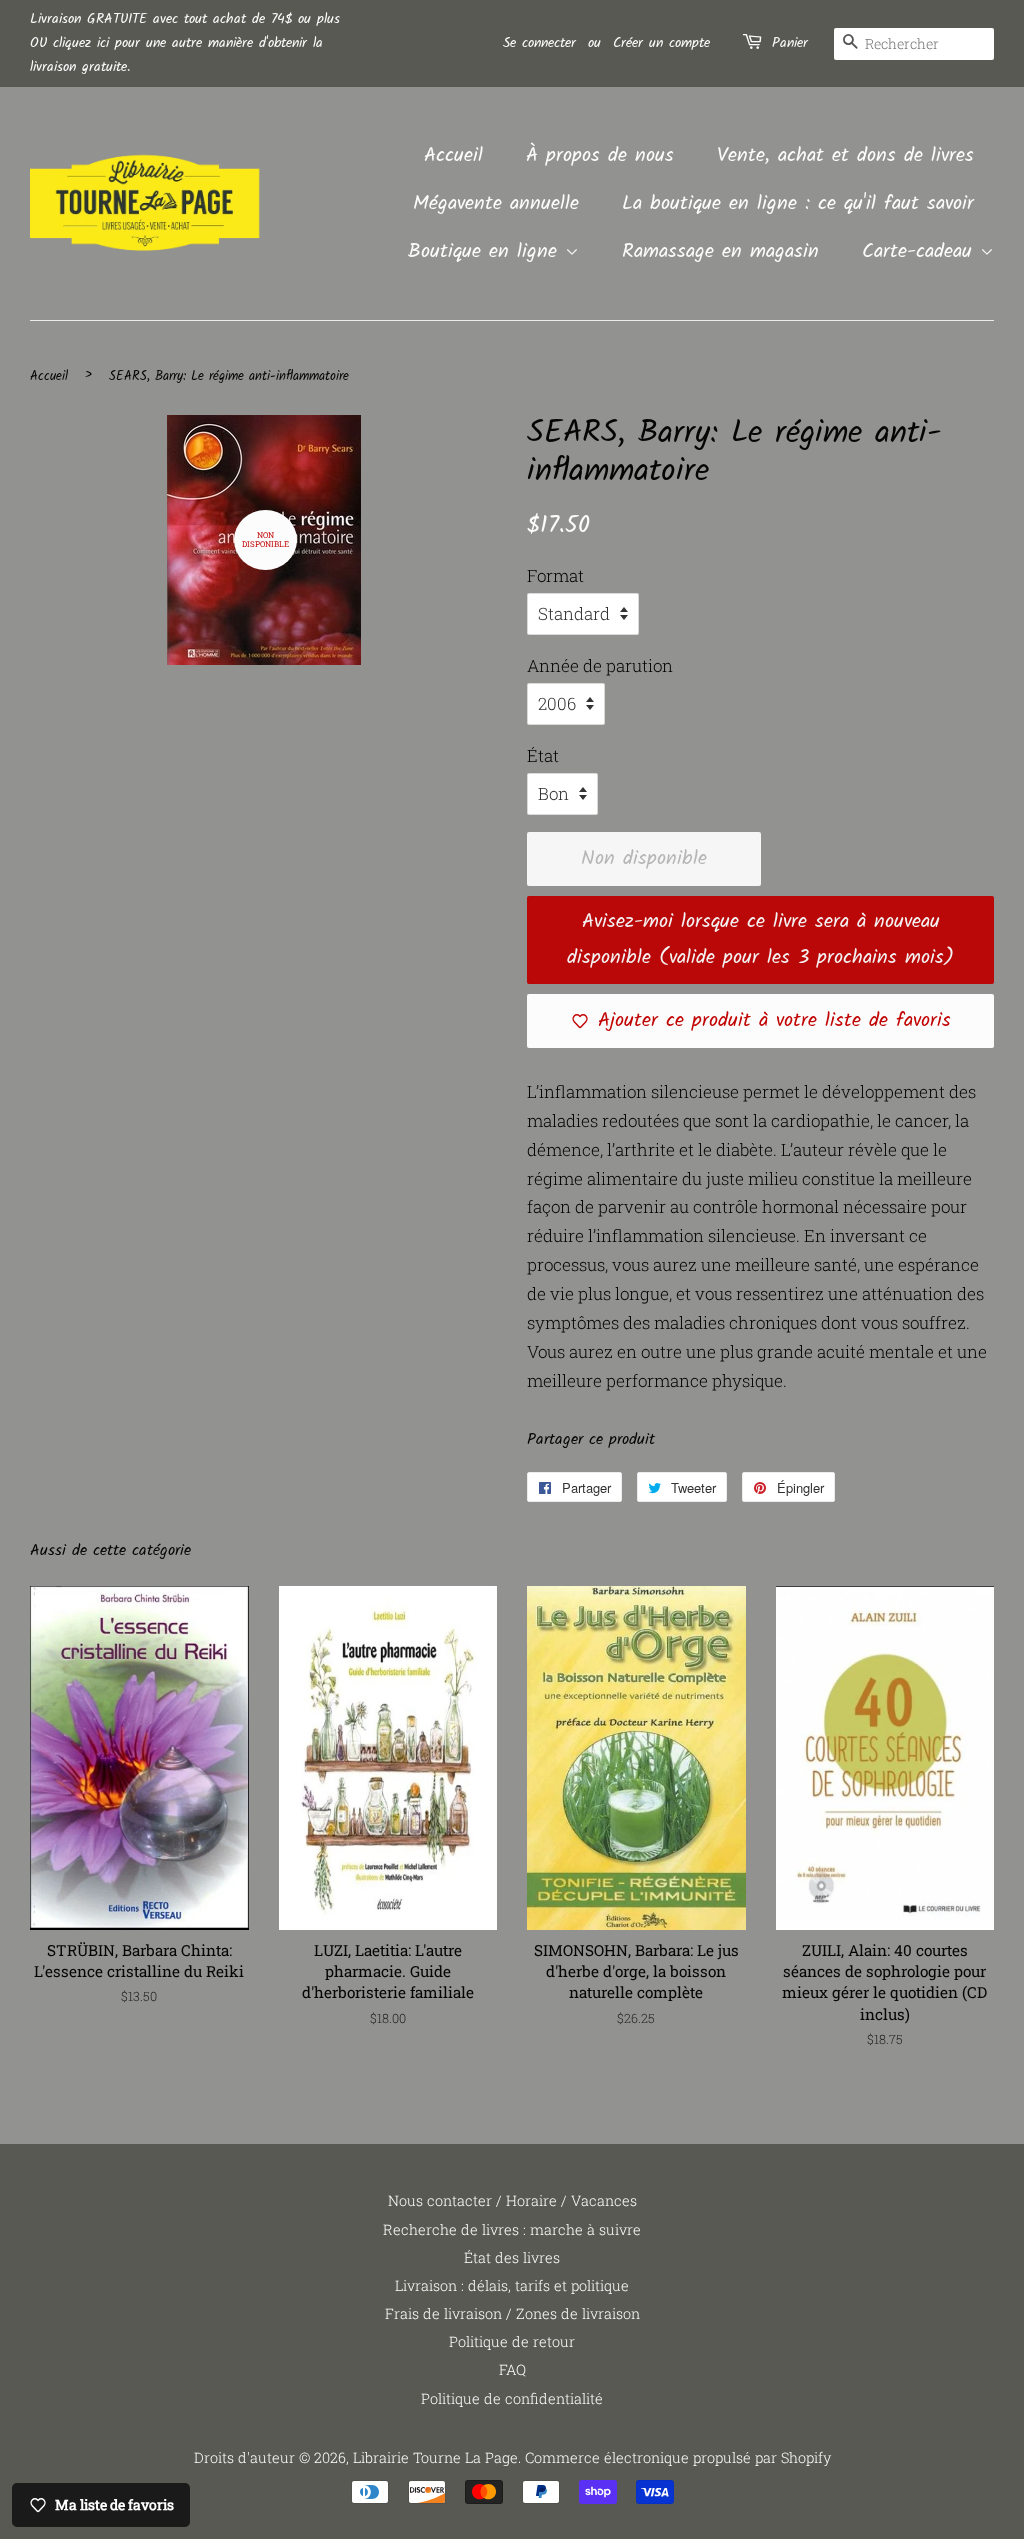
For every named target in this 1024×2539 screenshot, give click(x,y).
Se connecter (539, 43)
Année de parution (600, 665)
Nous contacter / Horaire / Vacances (512, 2200)
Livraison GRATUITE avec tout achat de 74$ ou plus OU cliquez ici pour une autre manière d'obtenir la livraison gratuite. (185, 43)
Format (555, 575)
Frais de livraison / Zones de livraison (512, 2313)
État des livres (512, 2257)
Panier (790, 43)
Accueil (453, 156)
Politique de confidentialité (512, 2398)
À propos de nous (600, 156)
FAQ (512, 2369)
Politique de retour (512, 2341)
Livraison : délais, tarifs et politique (512, 2285)
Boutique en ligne (486, 252)
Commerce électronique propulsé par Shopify (678, 2457)
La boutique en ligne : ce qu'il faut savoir (798, 204)
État (543, 755)
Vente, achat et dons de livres (845, 156)
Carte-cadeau (921, 252)
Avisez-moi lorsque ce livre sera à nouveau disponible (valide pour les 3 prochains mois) (760, 940)
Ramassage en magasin (720, 252)
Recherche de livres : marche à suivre (512, 2229)
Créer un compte (661, 43)
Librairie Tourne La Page (435, 2457)
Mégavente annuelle (496, 204)
